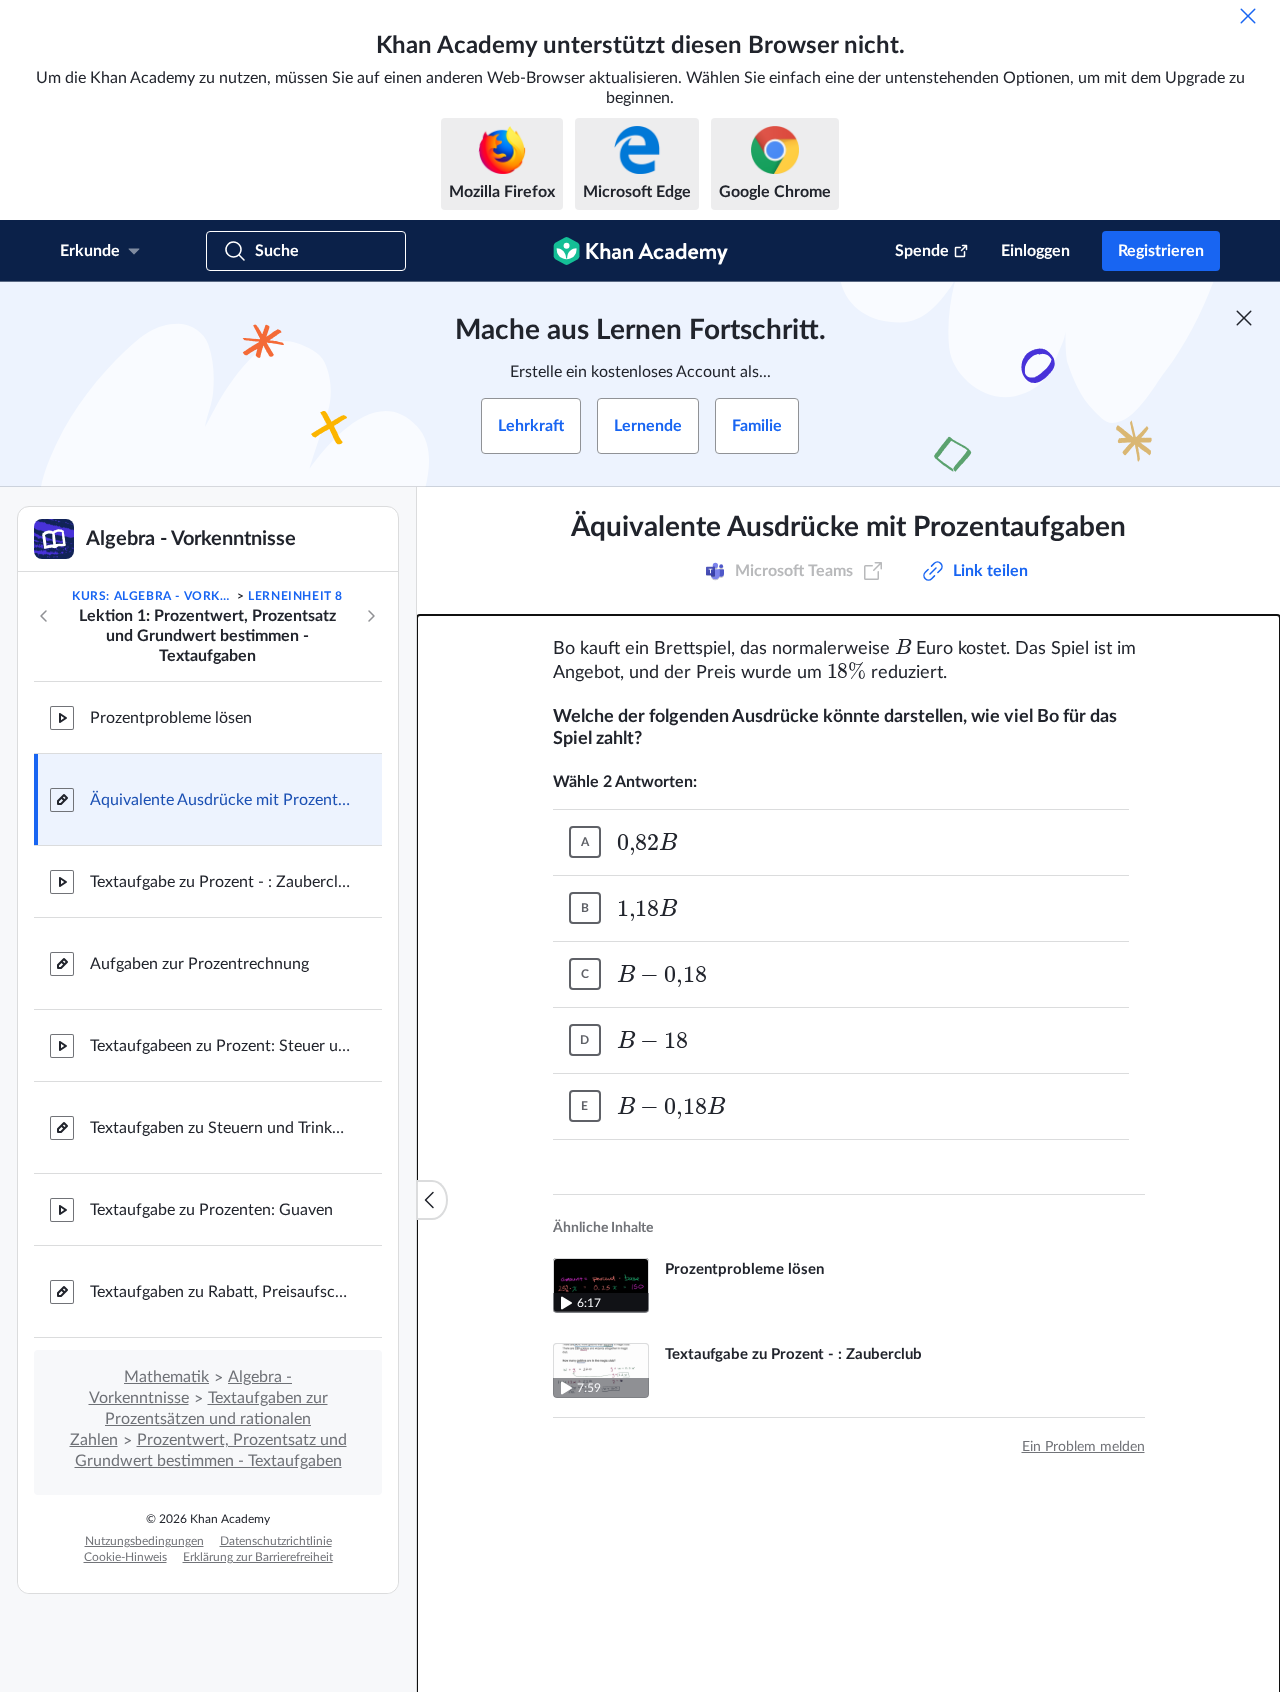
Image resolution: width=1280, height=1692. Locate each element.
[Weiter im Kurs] (371, 616)
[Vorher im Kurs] (44, 616)
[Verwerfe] (1248, 16)
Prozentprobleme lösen (171, 718)
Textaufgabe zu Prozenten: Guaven (211, 1210)
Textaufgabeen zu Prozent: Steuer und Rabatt (220, 1046)
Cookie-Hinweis (125, 1557)
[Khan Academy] (640, 251)
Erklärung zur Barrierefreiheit (258, 1557)
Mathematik (166, 1377)
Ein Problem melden (1083, 1447)
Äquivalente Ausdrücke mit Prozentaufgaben (220, 800)
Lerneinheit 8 (295, 596)
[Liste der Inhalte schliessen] (432, 1200)
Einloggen (1035, 251)
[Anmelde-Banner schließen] (1244, 318)
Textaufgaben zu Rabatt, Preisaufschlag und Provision (220, 1292)
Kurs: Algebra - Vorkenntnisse (152, 596)
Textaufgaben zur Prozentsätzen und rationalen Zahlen (199, 1419)
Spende (922, 251)
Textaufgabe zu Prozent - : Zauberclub (220, 882)
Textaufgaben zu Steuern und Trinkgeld (220, 1128)
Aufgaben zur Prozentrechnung (199, 964)
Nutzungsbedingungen (144, 1541)
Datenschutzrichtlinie (276, 1541)
